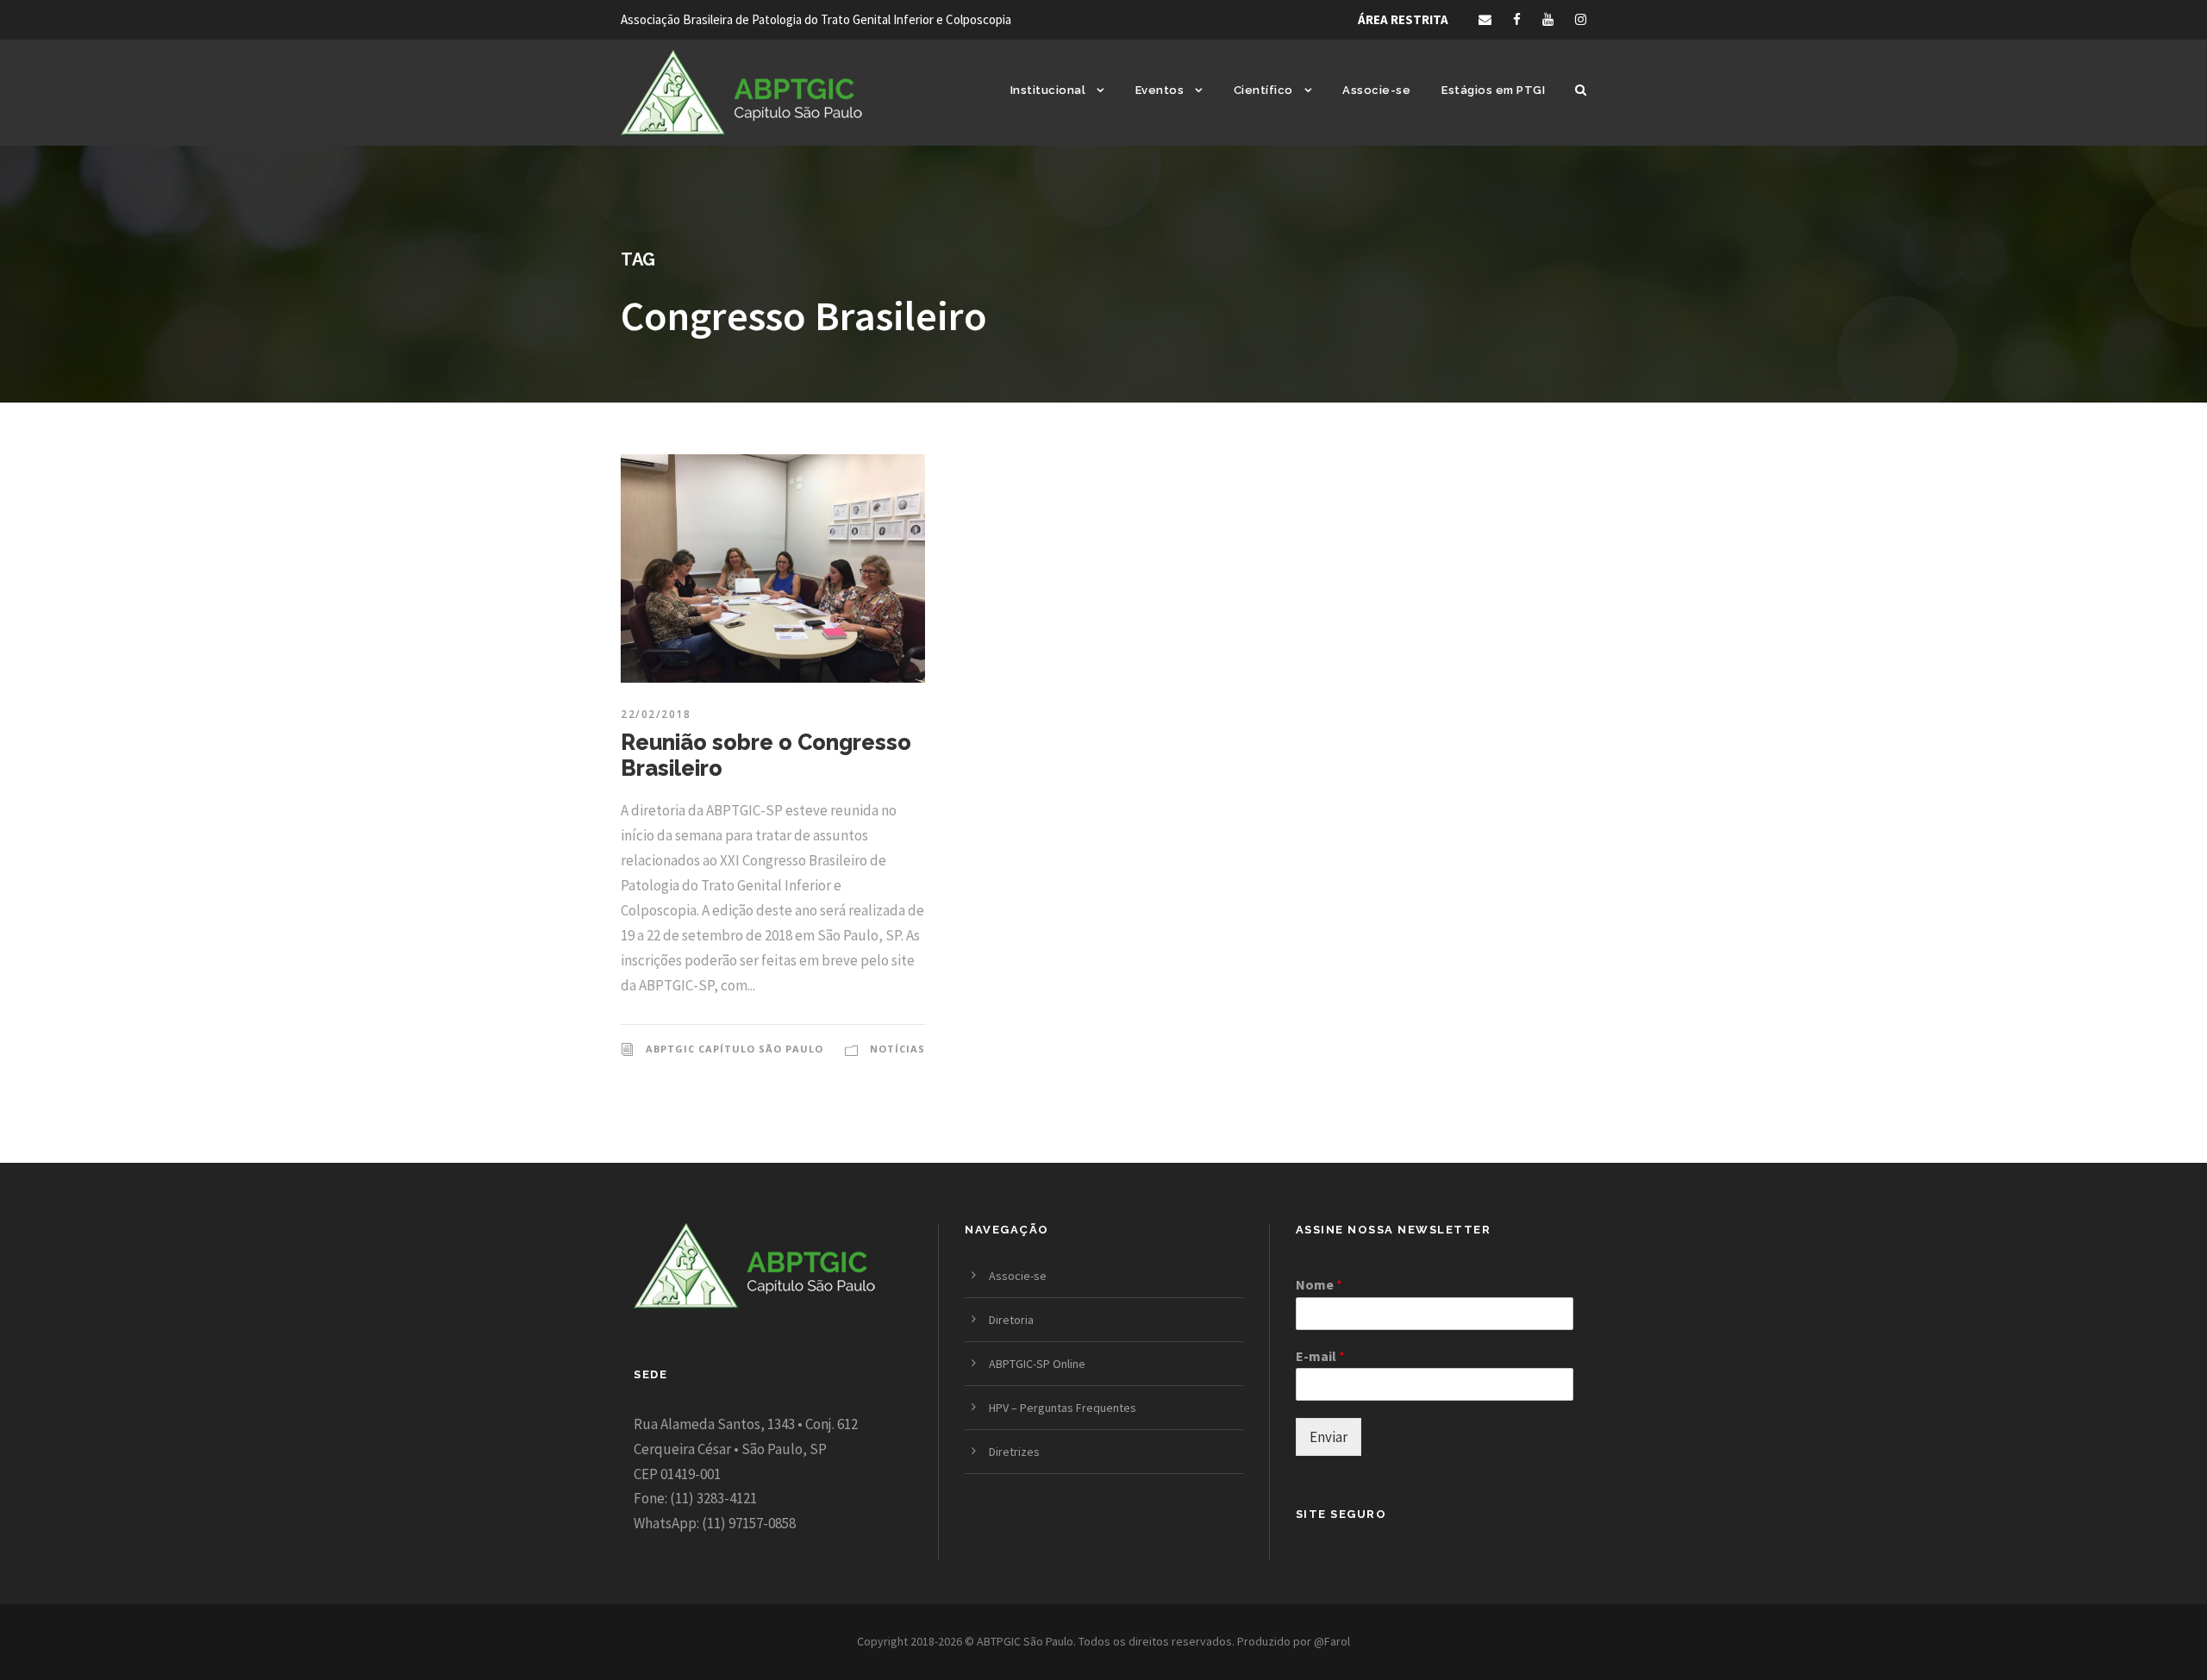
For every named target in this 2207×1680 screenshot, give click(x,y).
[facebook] (1517, 19)
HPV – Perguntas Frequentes (1063, 1408)
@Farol (1332, 1641)
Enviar (1329, 1437)
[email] (1485, 19)
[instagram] (1581, 19)
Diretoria (1011, 1320)
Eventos (1160, 90)
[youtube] (1548, 19)
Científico (1263, 90)
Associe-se (1376, 90)
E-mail (1320, 1356)
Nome (1319, 1284)
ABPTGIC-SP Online (1037, 1364)
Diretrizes (1014, 1452)
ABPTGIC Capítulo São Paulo (735, 1049)
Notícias (897, 1049)
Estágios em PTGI (1493, 90)
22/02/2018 (656, 714)
